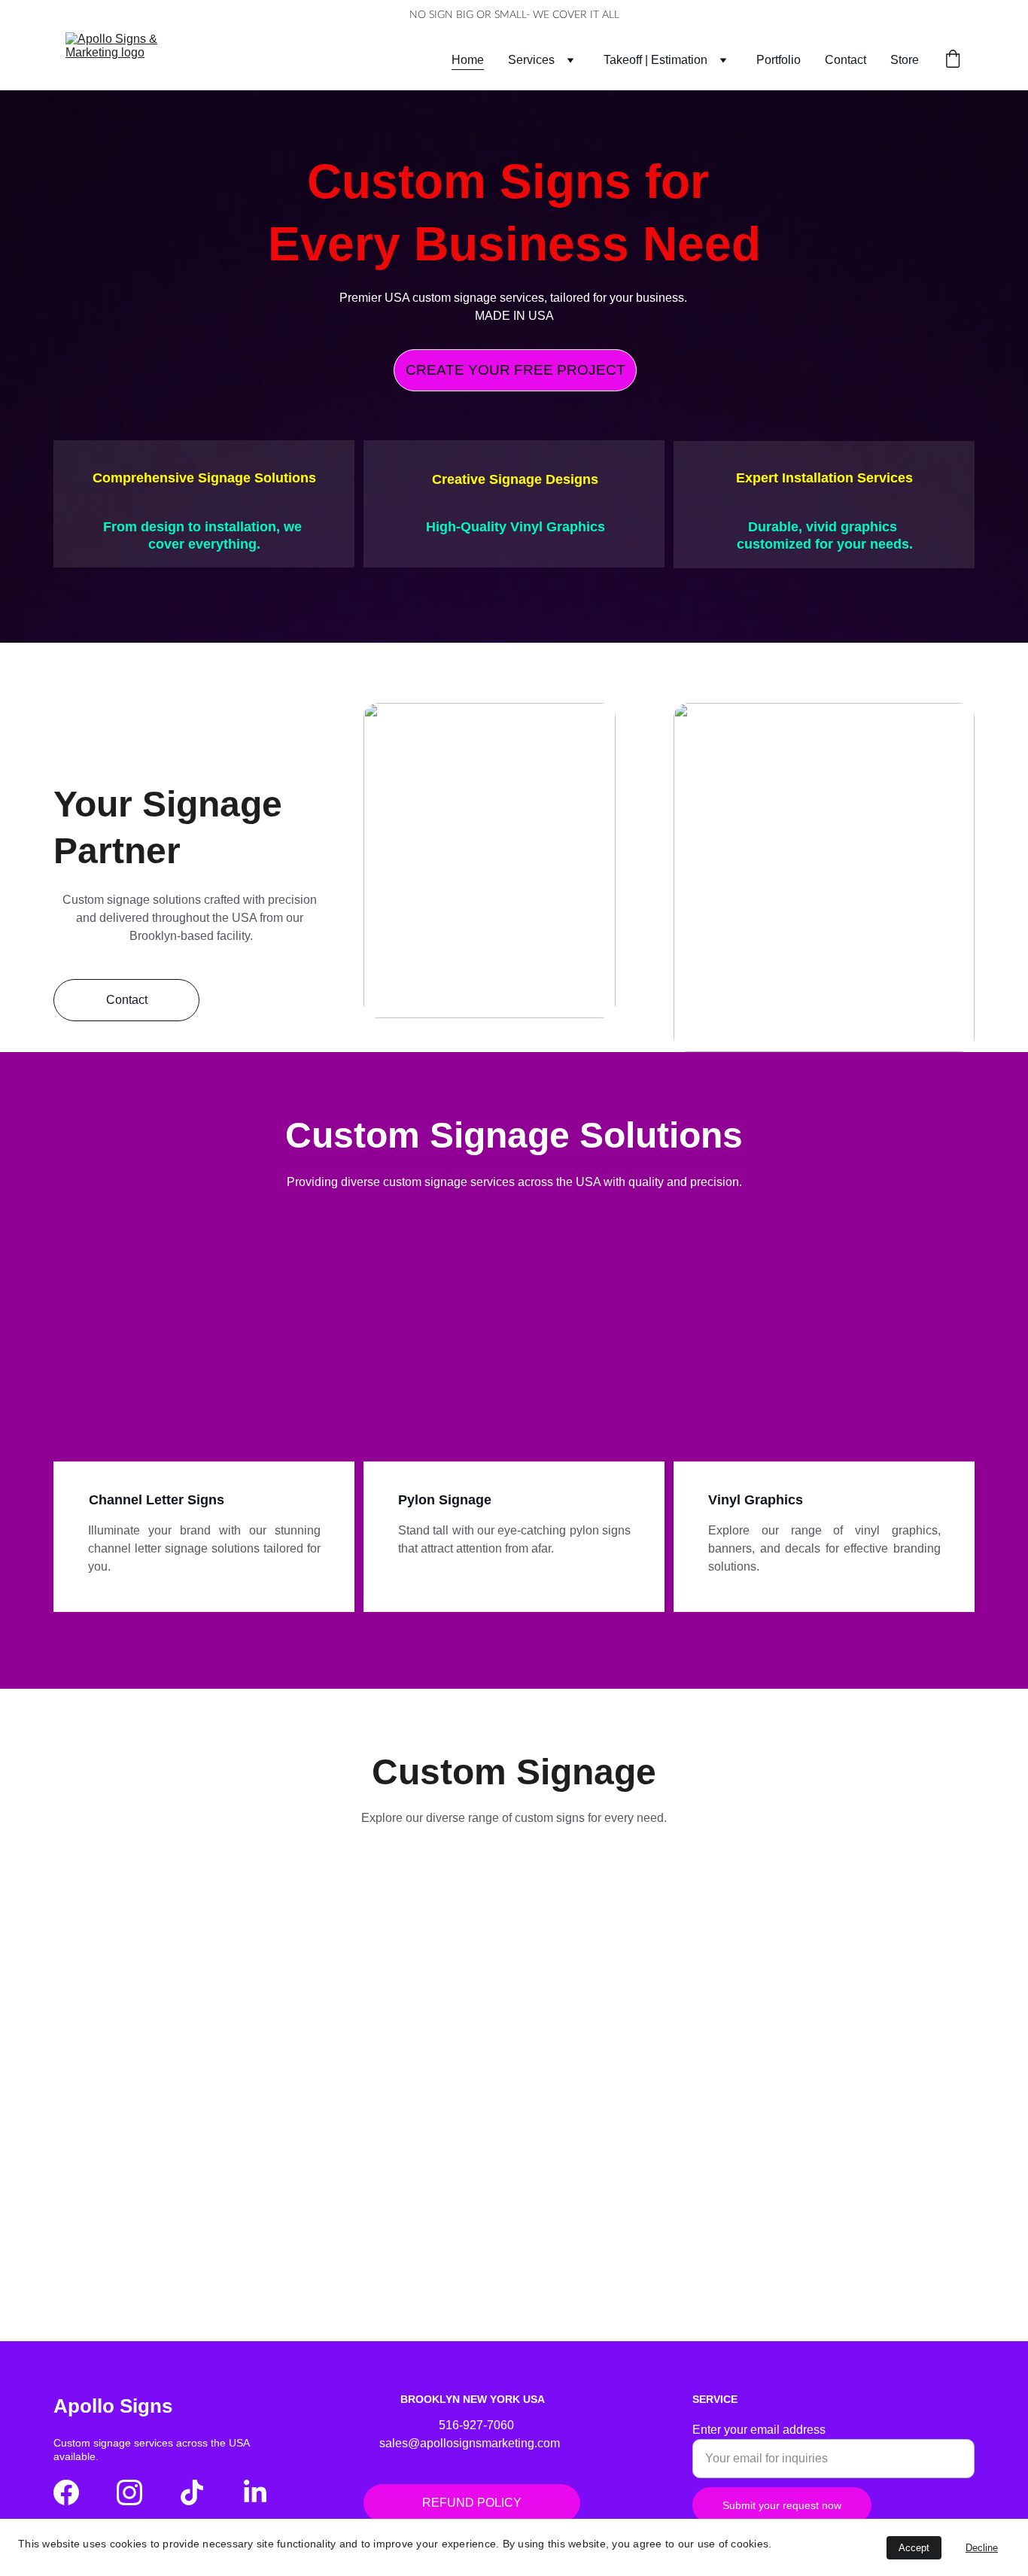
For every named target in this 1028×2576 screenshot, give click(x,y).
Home (468, 60)
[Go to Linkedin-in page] (255, 2492)
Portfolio (779, 60)
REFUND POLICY (472, 2503)
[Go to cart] (953, 60)
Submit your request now (782, 2505)
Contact (846, 60)
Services (531, 60)
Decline (982, 2548)
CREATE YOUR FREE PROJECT (516, 370)
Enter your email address (759, 2430)
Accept (914, 2548)
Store (905, 60)
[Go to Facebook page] (66, 2492)
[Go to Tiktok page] (192, 2492)
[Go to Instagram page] (129, 2492)
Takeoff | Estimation (655, 60)
